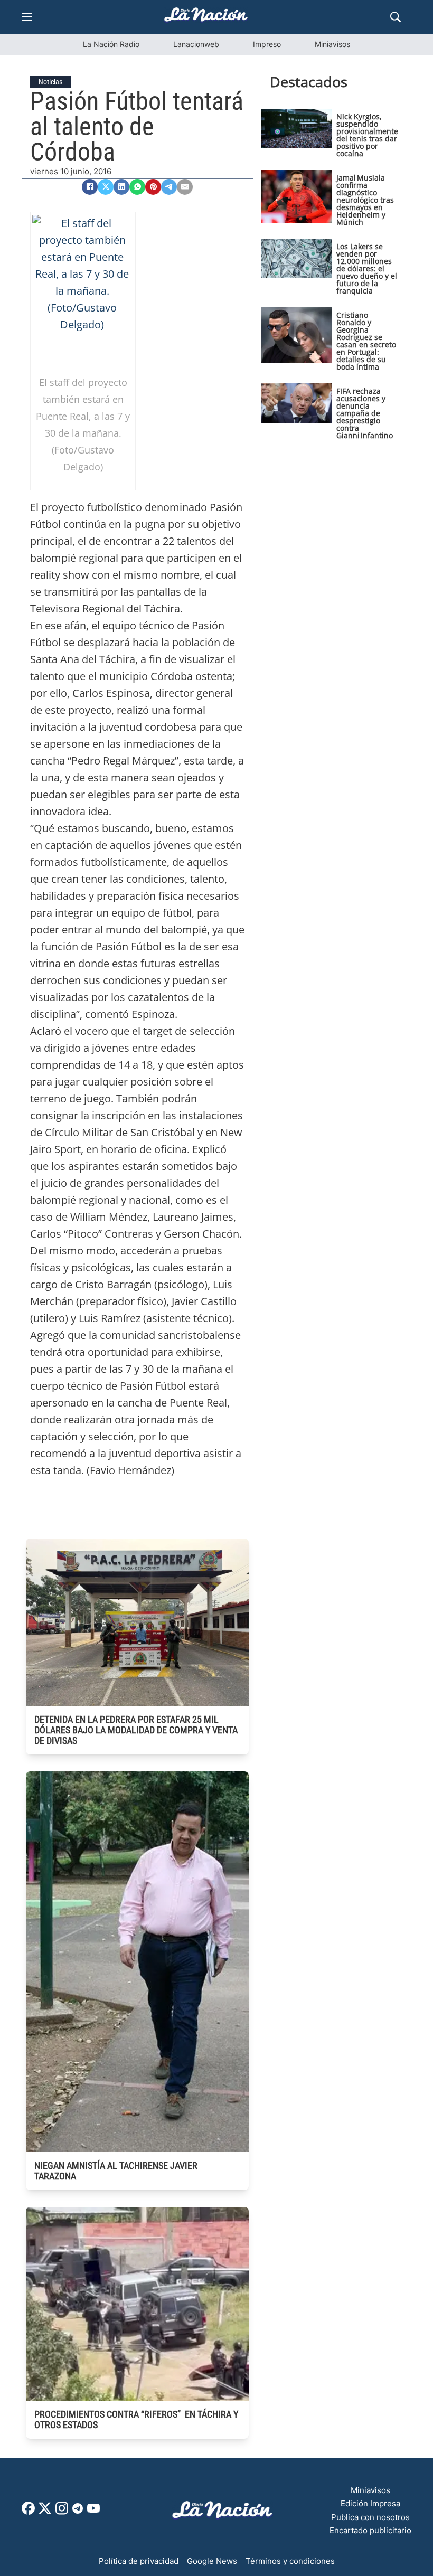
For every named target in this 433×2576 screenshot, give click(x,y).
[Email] (185, 187)
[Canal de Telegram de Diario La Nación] (78, 2511)
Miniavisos (332, 44)
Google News (212, 2561)
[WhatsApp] (137, 187)
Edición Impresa (370, 2503)
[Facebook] (90, 187)
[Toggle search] (396, 17)
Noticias (50, 82)
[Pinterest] (153, 187)
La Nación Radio (111, 44)
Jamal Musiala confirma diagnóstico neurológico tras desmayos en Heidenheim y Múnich (365, 200)
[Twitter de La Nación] (45, 2512)
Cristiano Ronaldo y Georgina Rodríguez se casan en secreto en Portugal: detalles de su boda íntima (366, 341)
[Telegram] (169, 187)
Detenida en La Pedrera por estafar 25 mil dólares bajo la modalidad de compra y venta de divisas (136, 1730)
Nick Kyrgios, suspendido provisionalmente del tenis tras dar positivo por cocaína (367, 135)
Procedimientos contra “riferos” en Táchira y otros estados (136, 2419)
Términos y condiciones (290, 2561)
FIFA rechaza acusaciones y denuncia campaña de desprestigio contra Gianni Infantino (365, 413)
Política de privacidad (139, 2561)
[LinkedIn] (121, 187)
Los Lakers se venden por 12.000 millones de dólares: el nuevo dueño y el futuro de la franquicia (367, 268)
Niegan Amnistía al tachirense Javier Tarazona (116, 2171)
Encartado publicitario (370, 2530)
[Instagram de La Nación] (62, 2512)
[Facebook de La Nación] (28, 2512)
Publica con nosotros (370, 2517)
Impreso (267, 44)
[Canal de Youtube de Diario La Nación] (93, 2512)
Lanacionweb (196, 44)
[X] (106, 187)
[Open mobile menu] (27, 17)
